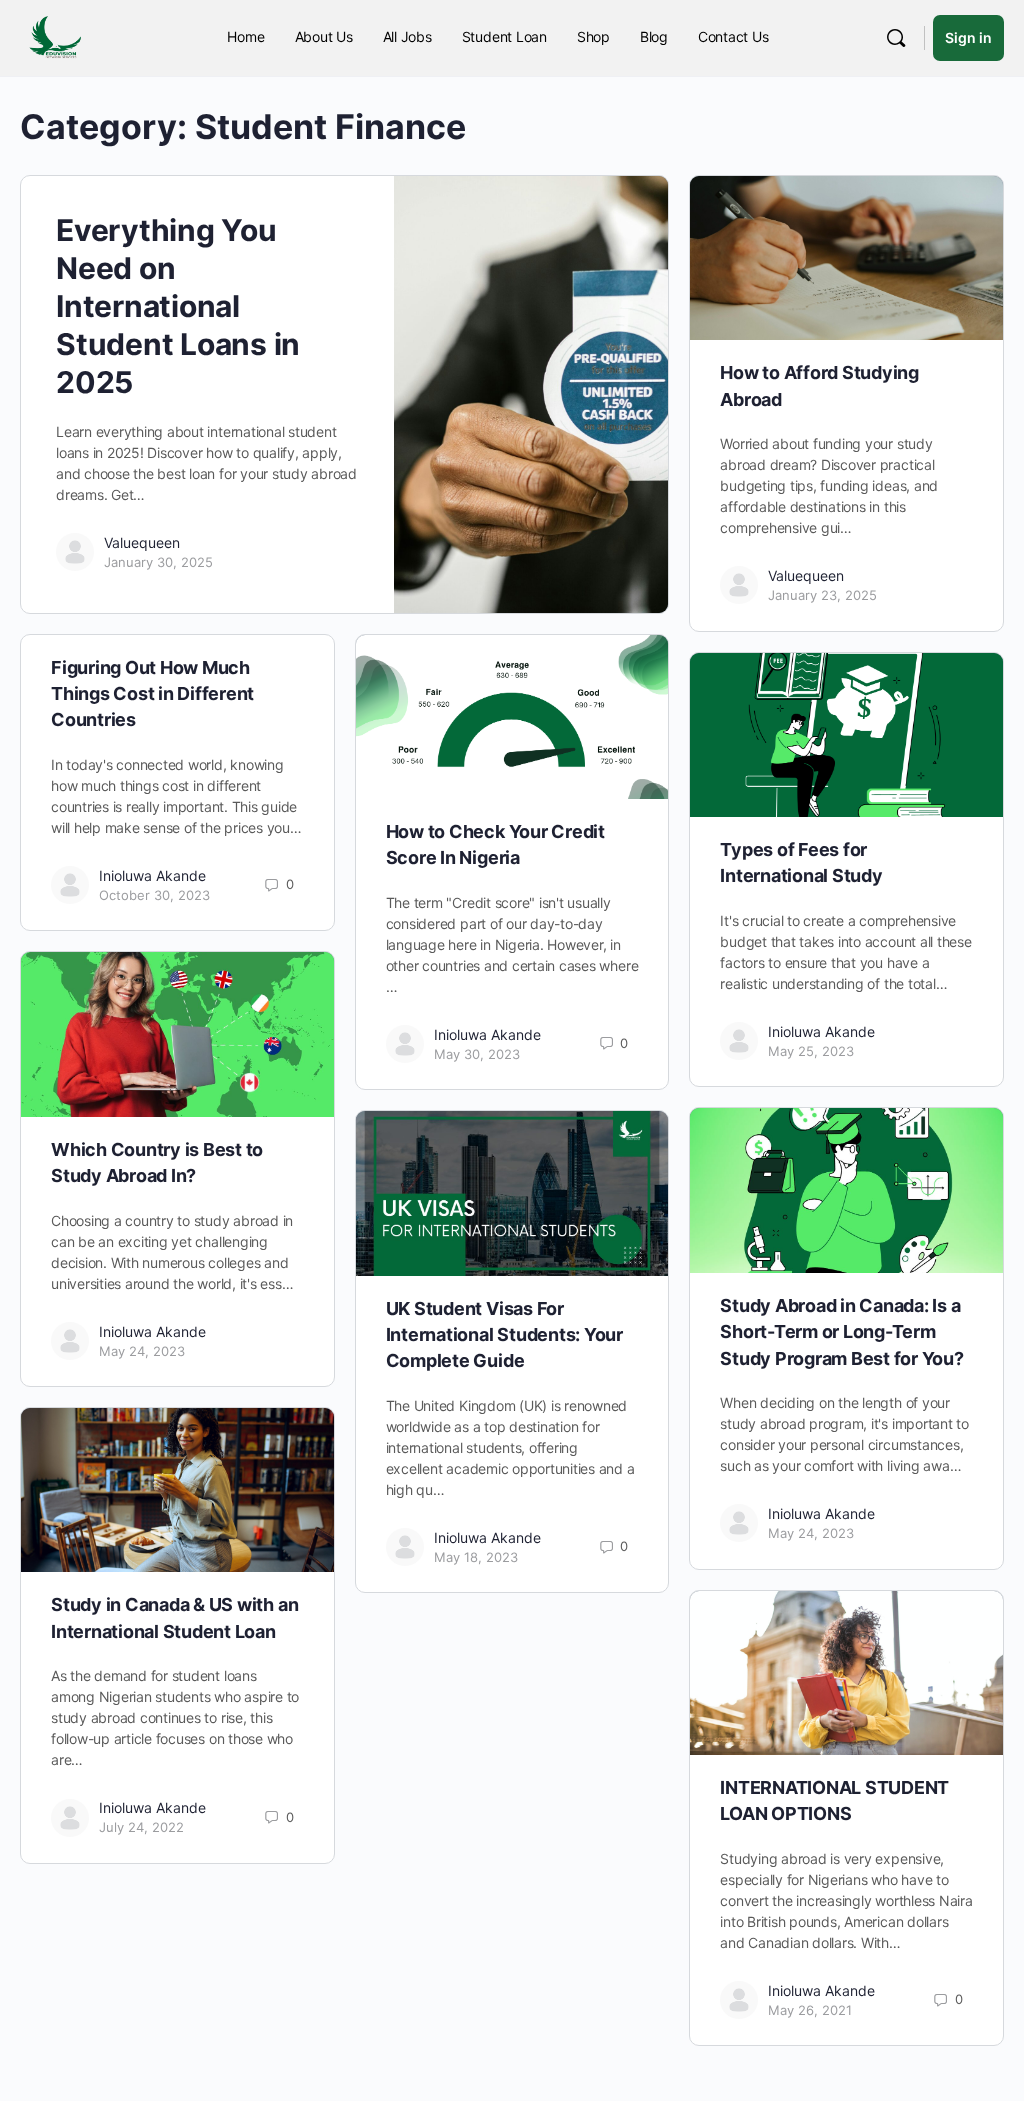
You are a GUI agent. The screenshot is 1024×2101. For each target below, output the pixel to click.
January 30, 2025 (158, 562)
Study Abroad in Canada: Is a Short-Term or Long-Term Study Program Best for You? (842, 1332)
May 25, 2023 (811, 1051)
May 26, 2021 (810, 2010)
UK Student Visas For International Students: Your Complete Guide (504, 1335)
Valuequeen (142, 542)
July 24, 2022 (141, 1827)
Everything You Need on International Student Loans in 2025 (178, 306)
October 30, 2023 (154, 895)
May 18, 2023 (476, 1557)
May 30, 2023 (477, 1054)
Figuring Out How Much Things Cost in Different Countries (152, 694)
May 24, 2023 (142, 1351)
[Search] (896, 38)
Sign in (968, 37)
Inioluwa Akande (152, 875)
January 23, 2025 (822, 595)
